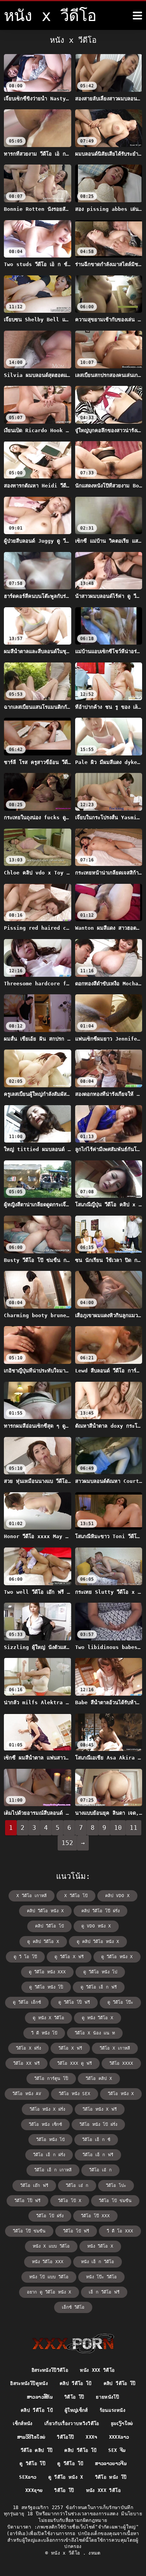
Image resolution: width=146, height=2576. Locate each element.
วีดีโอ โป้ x (70, 2201)
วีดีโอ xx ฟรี (26, 2063)
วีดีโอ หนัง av (27, 2094)
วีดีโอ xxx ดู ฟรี (75, 2063)
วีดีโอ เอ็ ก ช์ (96, 2140)
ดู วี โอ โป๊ (25, 1957)
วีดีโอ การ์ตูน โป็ (51, 2079)
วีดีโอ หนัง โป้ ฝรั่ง (98, 2125)
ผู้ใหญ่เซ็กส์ (76, 2410)
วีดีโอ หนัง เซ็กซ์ (45, 2125)
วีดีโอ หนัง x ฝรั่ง (47, 2109)
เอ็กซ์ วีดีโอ (73, 2307)
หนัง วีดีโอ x (100, 2246)
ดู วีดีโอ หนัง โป (100, 1972)
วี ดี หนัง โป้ (44, 2033)
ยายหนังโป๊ (107, 2397)
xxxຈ (91, 2437)
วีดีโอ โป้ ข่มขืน (115, 2201)
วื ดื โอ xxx (120, 2231)
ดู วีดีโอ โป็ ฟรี (74, 2002)
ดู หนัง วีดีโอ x (98, 2018)
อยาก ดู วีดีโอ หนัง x (49, 2292)
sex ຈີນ (117, 2450)
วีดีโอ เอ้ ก (100, 2170)
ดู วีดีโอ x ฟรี (69, 1957)
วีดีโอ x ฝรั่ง (28, 2048)
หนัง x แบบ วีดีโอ (51, 2246)
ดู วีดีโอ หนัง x (117, 1957)
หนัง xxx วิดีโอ (97, 2370)
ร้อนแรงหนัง (113, 2410)
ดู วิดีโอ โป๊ (33, 2464)
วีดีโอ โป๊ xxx (95, 2216)
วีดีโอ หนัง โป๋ (50, 2140)
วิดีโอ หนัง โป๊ (111, 2477)
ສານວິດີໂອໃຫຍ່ (31, 2437)
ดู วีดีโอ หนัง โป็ (46, 1987)
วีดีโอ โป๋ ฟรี (76, 2231)
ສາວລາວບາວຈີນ (111, 2464)
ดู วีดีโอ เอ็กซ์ (27, 2002)
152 (67, 1843)
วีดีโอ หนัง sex (75, 2094)
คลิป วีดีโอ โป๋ (49, 1926)
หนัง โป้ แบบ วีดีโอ (49, 2277)
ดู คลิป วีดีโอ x (43, 1942)
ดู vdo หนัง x (96, 1926)
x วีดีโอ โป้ (76, 1896)
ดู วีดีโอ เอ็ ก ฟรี (99, 1987)
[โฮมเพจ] (73, 2343)
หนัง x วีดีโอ (67, 2553)
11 (134, 1828)
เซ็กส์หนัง (23, 2424)
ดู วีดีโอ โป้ (70, 2464)
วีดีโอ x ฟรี (70, 2048)
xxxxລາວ (119, 2437)
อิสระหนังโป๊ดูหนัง (29, 2383)
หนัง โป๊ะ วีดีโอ (101, 2277)
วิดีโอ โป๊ (74, 2397)
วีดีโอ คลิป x (99, 2079)
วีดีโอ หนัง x (121, 2094)
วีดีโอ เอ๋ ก (77, 2186)
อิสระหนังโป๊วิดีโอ (50, 2370)
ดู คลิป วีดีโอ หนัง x (98, 1942)
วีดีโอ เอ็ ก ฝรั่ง (49, 2155)
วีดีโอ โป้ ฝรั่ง (50, 2216)
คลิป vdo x (117, 1896)
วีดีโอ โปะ (116, 2186)
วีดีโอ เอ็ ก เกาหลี (53, 2170)
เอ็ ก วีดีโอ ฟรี (104, 2292)
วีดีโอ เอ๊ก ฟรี (34, 2186)
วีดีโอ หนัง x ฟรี (100, 2109)
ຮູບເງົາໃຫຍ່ (122, 2424)
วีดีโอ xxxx (121, 2063)
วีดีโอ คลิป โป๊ (37, 2450)
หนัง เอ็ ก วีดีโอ (98, 2262)
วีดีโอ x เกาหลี (115, 2048)
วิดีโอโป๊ (65, 2437)
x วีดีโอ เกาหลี (32, 1896)
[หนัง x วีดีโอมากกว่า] (137, 16)
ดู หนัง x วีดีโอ (48, 2018)
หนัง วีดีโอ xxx (48, 2262)
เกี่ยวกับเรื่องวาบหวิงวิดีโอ (72, 2424)
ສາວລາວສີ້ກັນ (40, 2397)
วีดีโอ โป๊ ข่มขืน (29, 2231)
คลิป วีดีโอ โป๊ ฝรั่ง (100, 1911)
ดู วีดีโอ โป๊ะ (120, 2002)
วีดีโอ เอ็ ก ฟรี (98, 2155)
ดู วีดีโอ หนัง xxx (47, 1972)
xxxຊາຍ (34, 2490)
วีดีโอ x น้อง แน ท (95, 2033)
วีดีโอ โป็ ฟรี (27, 2201)
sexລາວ (28, 2477)
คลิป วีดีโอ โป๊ (120, 2383)
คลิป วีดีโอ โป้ (76, 2383)
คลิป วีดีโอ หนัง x (45, 1911)
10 (118, 1828)
